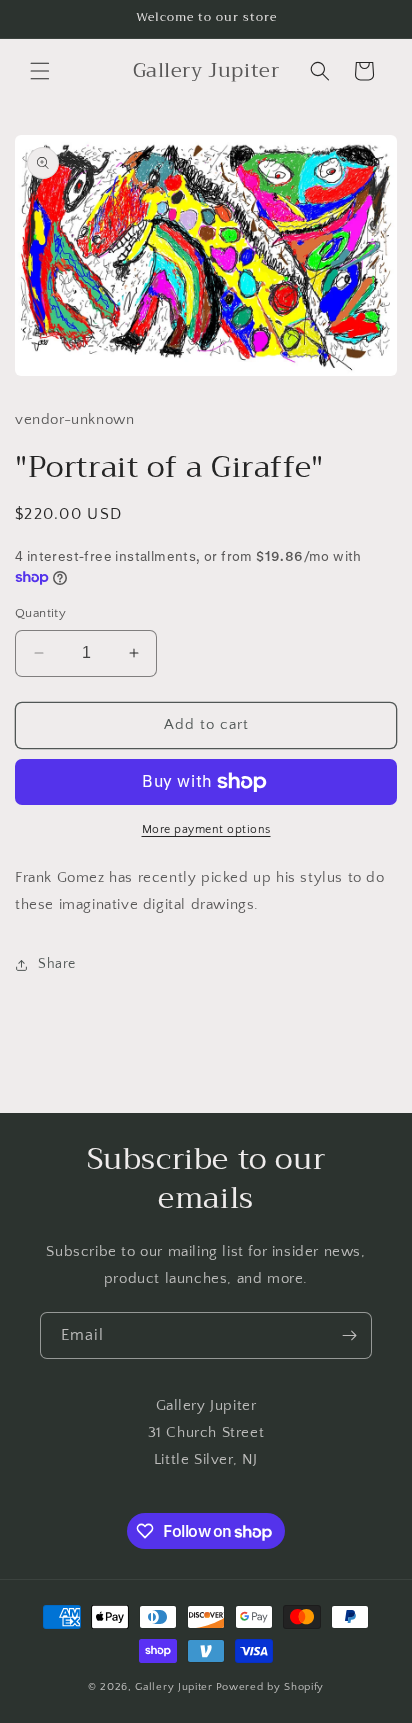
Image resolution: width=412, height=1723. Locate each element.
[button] (40, 71)
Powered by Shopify (270, 1687)
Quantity (40, 613)
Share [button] (57, 964)
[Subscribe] (349, 1335)
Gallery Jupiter (174, 1687)
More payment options (206, 829)
